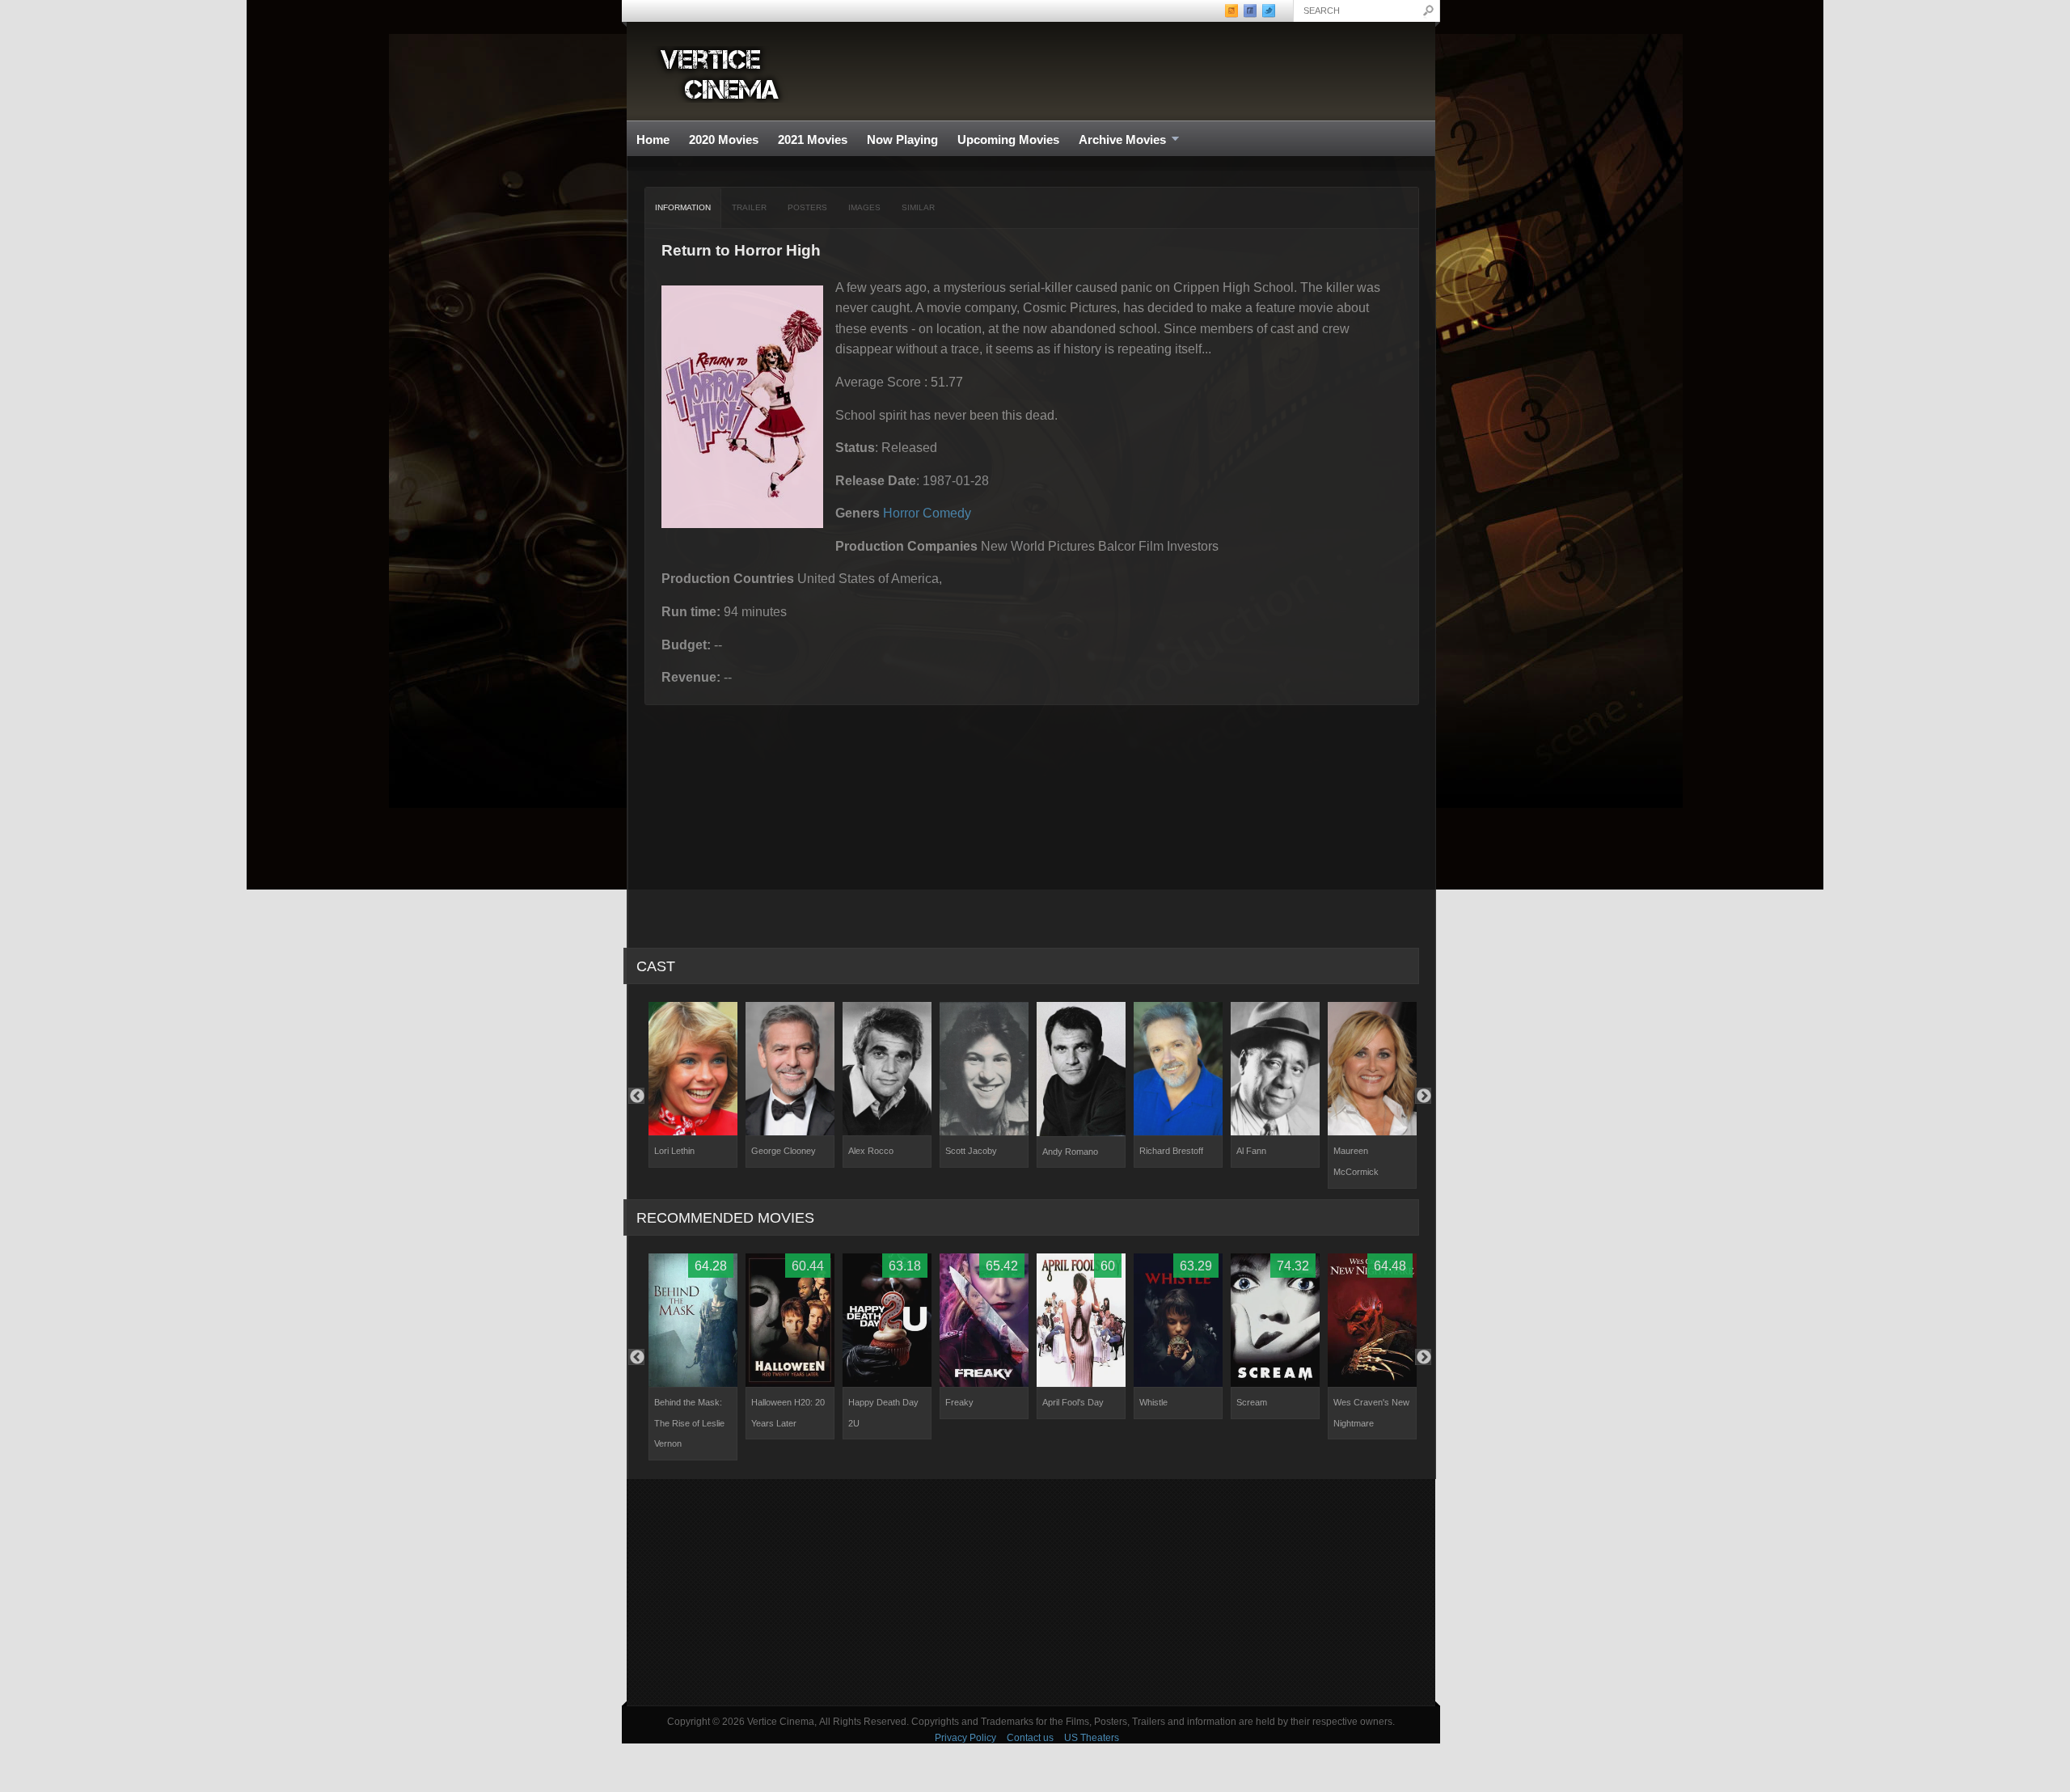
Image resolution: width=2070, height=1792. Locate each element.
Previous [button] (636, 1096)
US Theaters (1092, 1738)
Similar (918, 207)
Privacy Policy (965, 1738)
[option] (693, 1084)
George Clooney (784, 1151)
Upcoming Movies (1008, 139)
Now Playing (902, 139)
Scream (1252, 1402)
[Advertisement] (1031, 1592)
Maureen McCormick (1356, 1161)
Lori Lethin (674, 1151)
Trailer (749, 207)
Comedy (947, 513)
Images (864, 207)
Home (653, 139)
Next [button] (1423, 1096)
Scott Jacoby (971, 1151)
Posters (807, 207)
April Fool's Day (1073, 1402)
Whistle (1153, 1402)
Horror (901, 513)
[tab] (683, 208)
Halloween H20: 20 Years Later (788, 1413)
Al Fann (1251, 1151)
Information (683, 207)
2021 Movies (813, 139)
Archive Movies (1117, 140)
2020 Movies (724, 139)
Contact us (1030, 1738)
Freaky (959, 1402)
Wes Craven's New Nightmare (1371, 1413)
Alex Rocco (871, 1151)
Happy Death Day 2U (883, 1413)
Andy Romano (1070, 1152)
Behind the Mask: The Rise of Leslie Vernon (689, 1423)
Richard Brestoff (1171, 1151)
